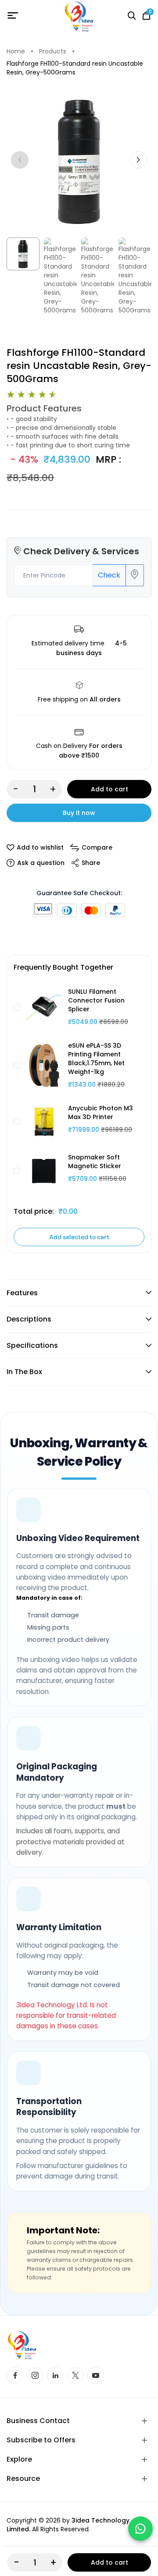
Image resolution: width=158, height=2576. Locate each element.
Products (53, 51)
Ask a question (41, 863)
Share (91, 863)
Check (109, 575)
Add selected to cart (79, 1237)
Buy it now (79, 813)
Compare (97, 847)
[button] (138, 160)
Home (16, 51)
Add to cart (110, 789)
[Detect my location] (135, 575)
